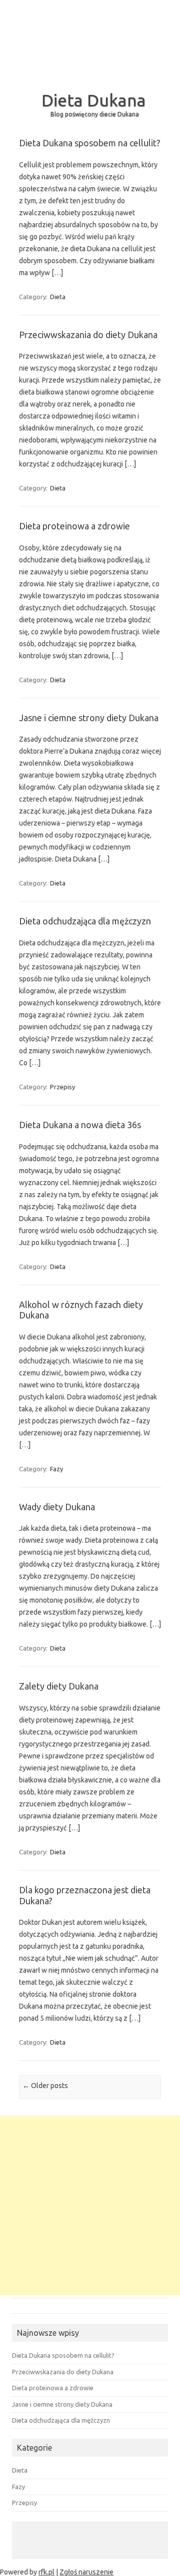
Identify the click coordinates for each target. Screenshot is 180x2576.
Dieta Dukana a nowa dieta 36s (80, 1125)
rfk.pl (46, 2572)
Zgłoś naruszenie (86, 2572)
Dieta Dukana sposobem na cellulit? (90, 143)
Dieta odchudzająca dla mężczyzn (85, 921)
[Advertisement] (90, 2205)
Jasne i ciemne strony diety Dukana (89, 718)
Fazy (56, 1469)
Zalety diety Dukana (59, 1686)
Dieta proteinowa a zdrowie (74, 526)
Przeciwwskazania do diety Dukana (88, 335)
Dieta (58, 297)
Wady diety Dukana (57, 1507)
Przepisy (62, 1087)
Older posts (45, 2086)
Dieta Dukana (94, 100)
